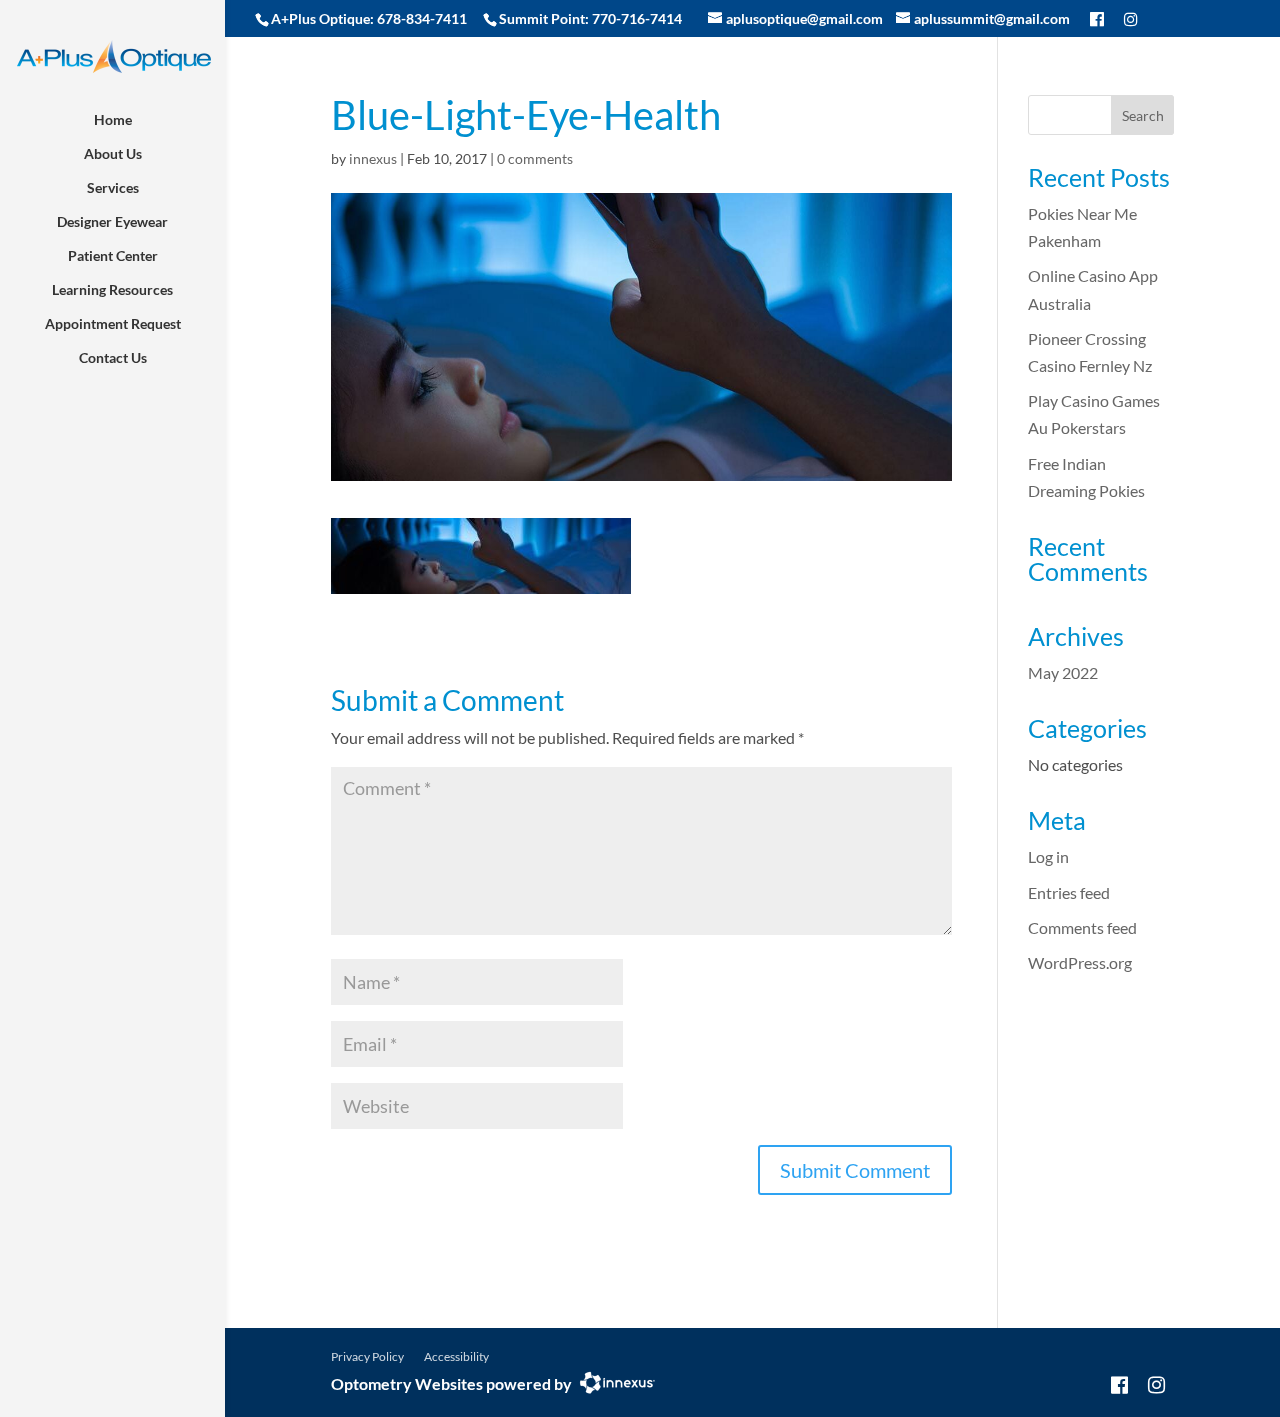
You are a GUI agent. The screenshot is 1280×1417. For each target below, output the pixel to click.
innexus (373, 158)
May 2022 (1063, 672)
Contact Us (113, 357)
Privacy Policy (367, 1356)
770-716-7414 (637, 18)
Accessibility (456, 1356)
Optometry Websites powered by (451, 1383)
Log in (1048, 856)
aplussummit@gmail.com (992, 18)
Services (113, 187)
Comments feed (1082, 927)
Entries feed (1069, 892)
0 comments (535, 158)
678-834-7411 (422, 18)
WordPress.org (1080, 962)
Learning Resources (112, 289)
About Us (113, 153)
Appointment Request (113, 323)
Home (113, 119)
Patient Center (113, 255)
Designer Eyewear (112, 221)
